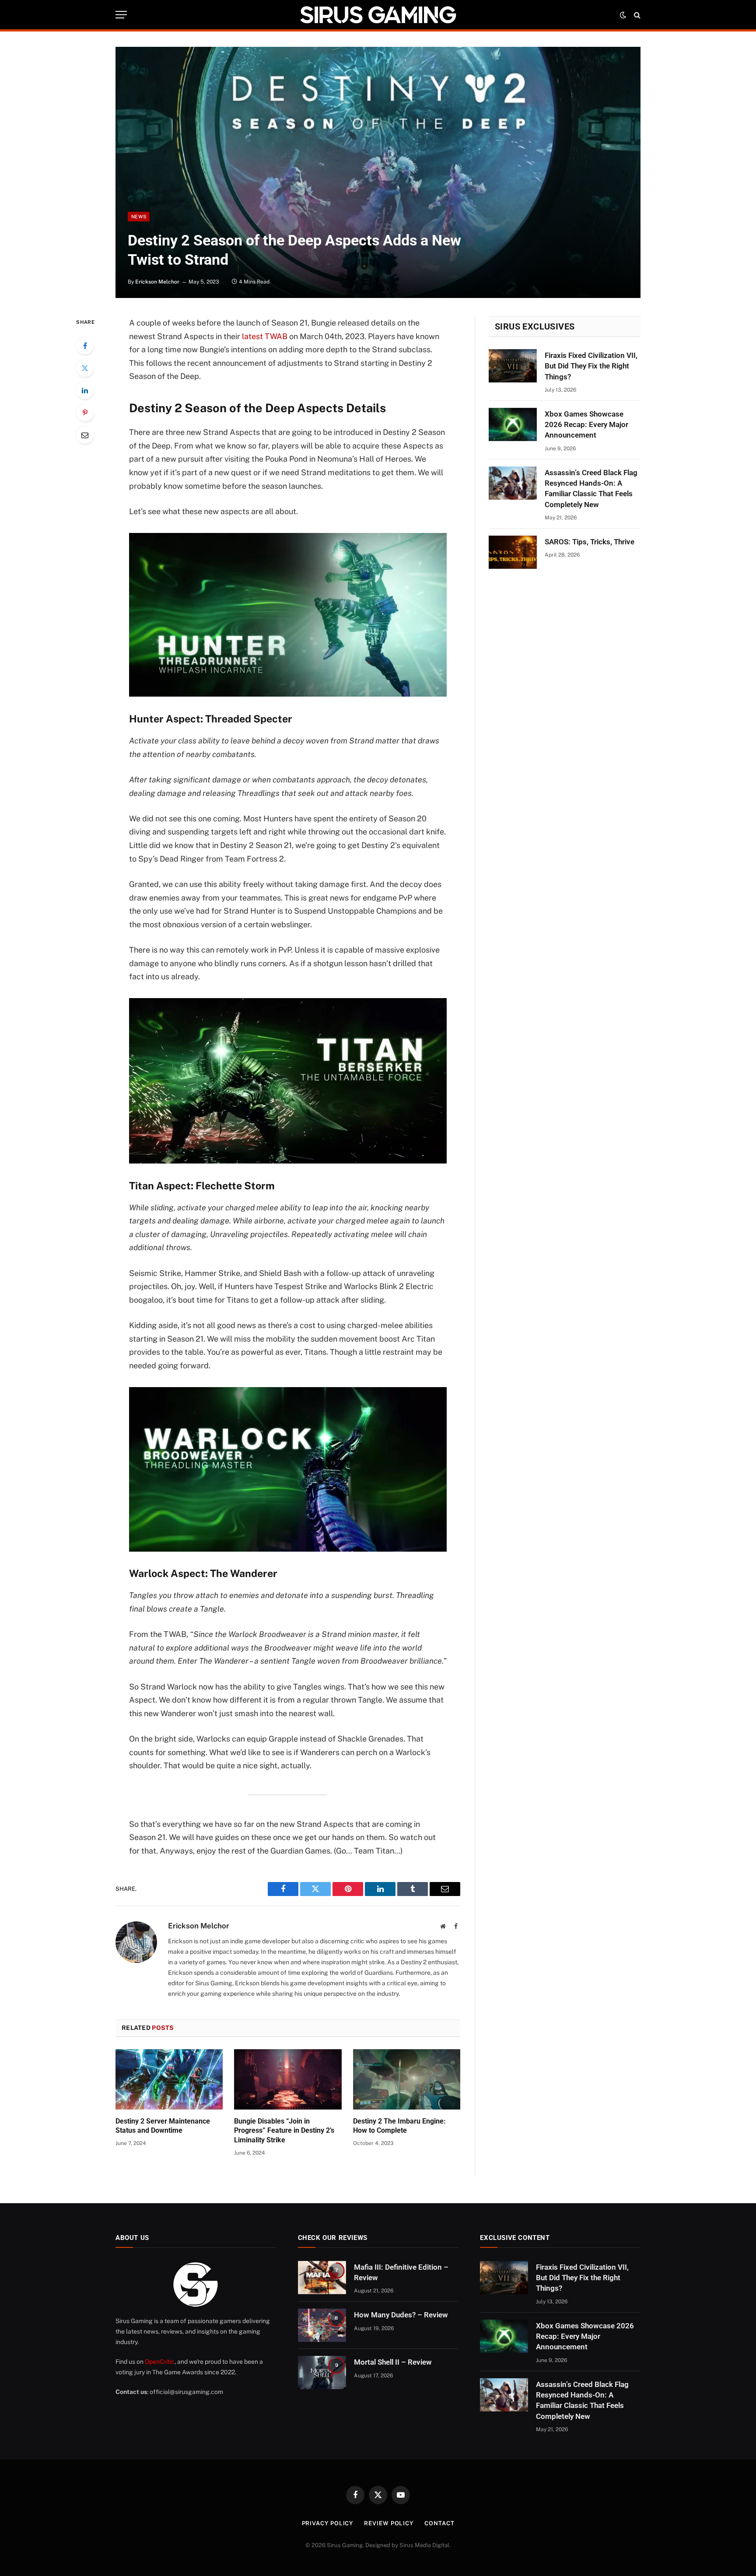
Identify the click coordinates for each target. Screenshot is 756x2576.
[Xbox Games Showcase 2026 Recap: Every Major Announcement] (513, 424)
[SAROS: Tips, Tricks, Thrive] (513, 552)
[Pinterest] (85, 413)
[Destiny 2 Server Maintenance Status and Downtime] (169, 2079)
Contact (439, 2523)
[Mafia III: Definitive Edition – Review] (322, 2278)
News (139, 217)
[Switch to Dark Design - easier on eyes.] (623, 15)
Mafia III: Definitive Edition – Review (401, 2272)
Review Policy (389, 2523)
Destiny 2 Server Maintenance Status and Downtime (163, 2126)
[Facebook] (85, 346)
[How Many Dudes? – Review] (322, 2325)
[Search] (636, 15)
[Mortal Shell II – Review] (322, 2373)
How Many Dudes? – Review (401, 2315)
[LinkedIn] (85, 390)
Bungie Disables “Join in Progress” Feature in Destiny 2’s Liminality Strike (284, 2131)
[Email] (85, 435)
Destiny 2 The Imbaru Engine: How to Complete (399, 2126)
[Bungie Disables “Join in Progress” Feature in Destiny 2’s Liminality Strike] (288, 2079)
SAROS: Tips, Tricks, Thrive (590, 542)
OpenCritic (160, 2362)
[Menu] (121, 15)
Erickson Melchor (157, 282)
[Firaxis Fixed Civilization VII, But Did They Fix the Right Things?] (513, 366)
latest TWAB (265, 336)
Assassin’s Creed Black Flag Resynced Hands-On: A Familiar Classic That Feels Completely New (591, 489)
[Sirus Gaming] (378, 15)
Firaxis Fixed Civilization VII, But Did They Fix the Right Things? (591, 366)
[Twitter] (85, 368)
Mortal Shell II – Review (393, 2362)
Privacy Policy (328, 2523)
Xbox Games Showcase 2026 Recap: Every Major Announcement (586, 425)
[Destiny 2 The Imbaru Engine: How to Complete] (407, 2079)
